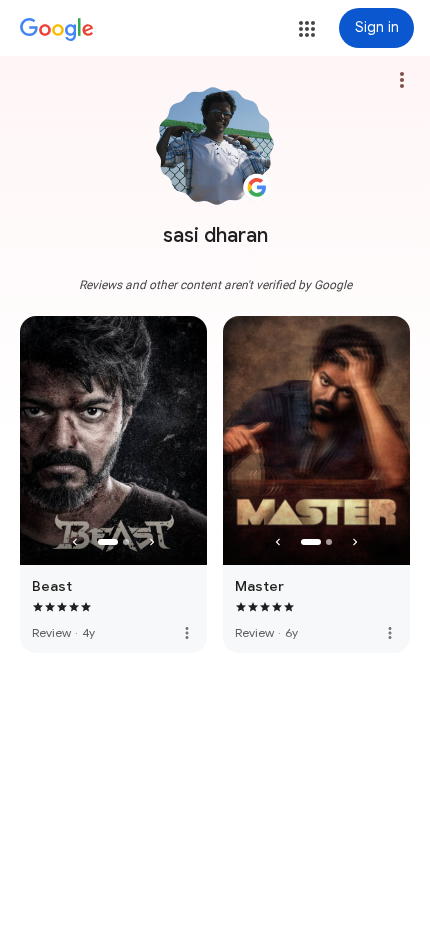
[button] (307, 29)
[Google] (57, 30)
